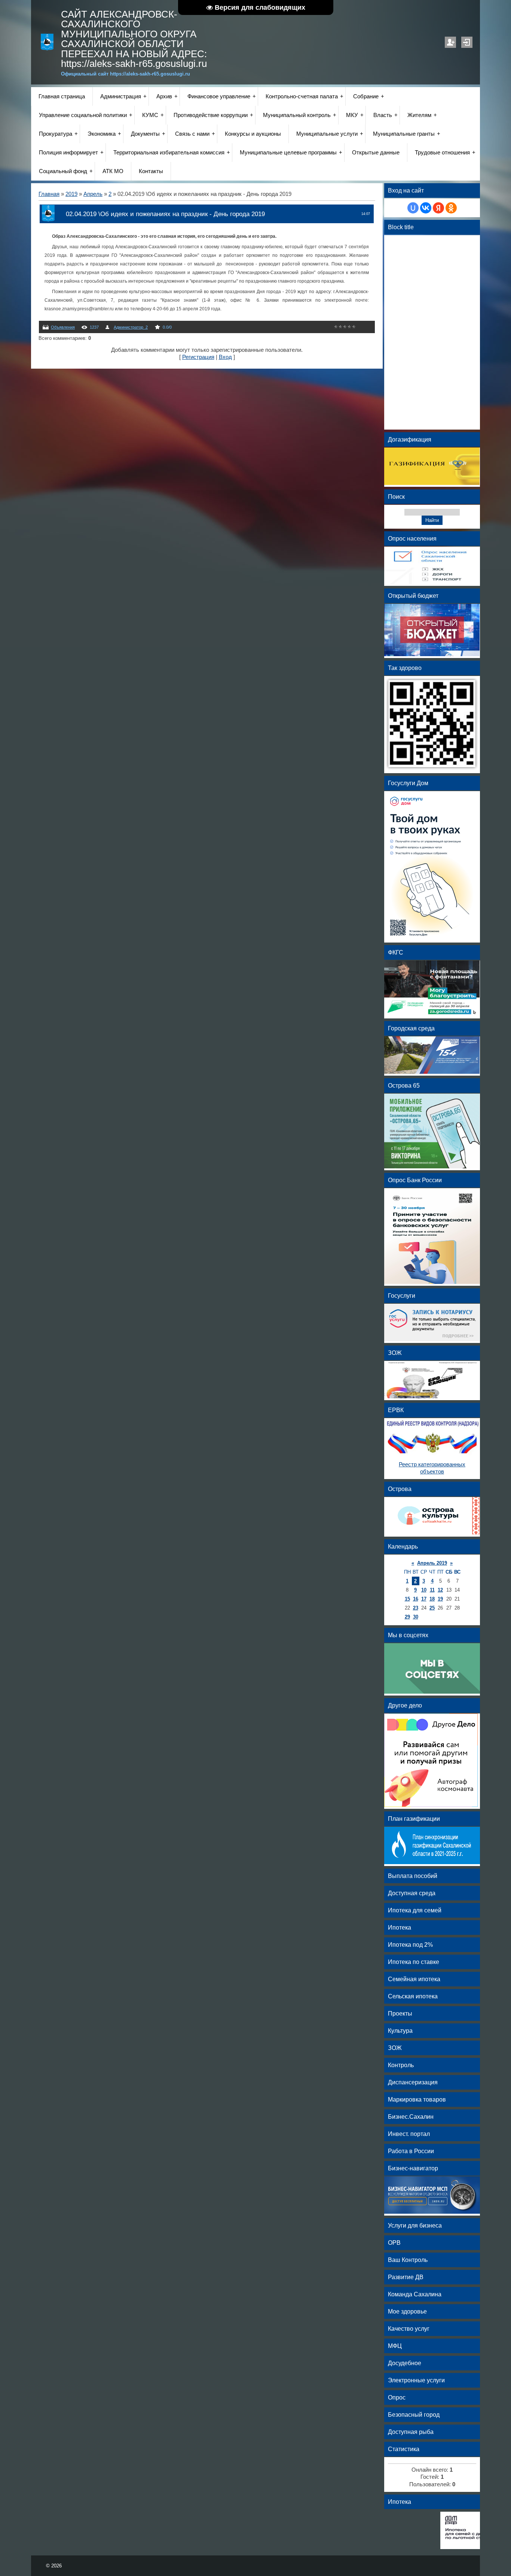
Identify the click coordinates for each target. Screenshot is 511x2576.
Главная (49, 194)
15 (407, 1599)
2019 (71, 194)
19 (440, 1599)
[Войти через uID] (413, 208)
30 (416, 1617)
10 (424, 1590)
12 (440, 1590)
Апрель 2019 (432, 1563)
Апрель (93, 194)
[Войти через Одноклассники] (451, 208)
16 (416, 1599)
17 (424, 1599)
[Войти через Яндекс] (438, 208)
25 (432, 1608)
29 (407, 1617)
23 (416, 1608)
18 (432, 1599)
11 (432, 1590)
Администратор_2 (131, 327)
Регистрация (450, 42)
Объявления (63, 327)
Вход (467, 42)
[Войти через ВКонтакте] (426, 208)
